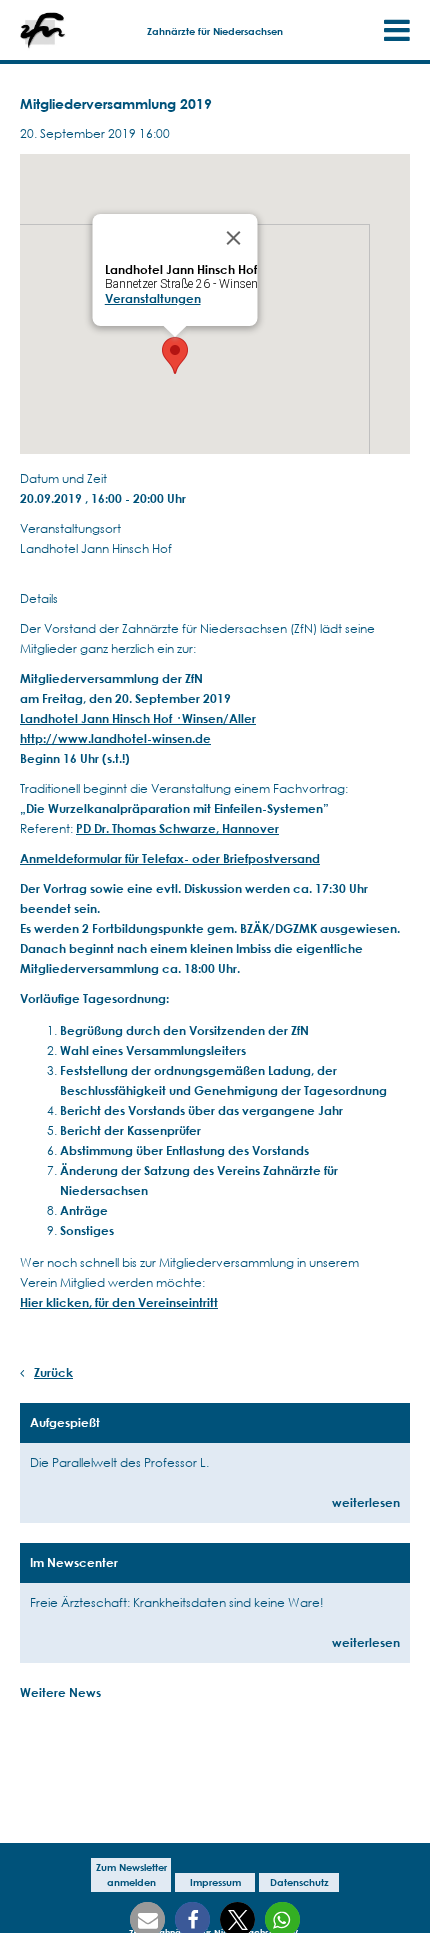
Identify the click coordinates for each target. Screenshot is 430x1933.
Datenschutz (299, 1882)
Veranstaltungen (153, 298)
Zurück (53, 1372)
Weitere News (60, 1692)
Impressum (215, 1882)
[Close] (234, 238)
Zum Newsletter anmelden (131, 1874)
